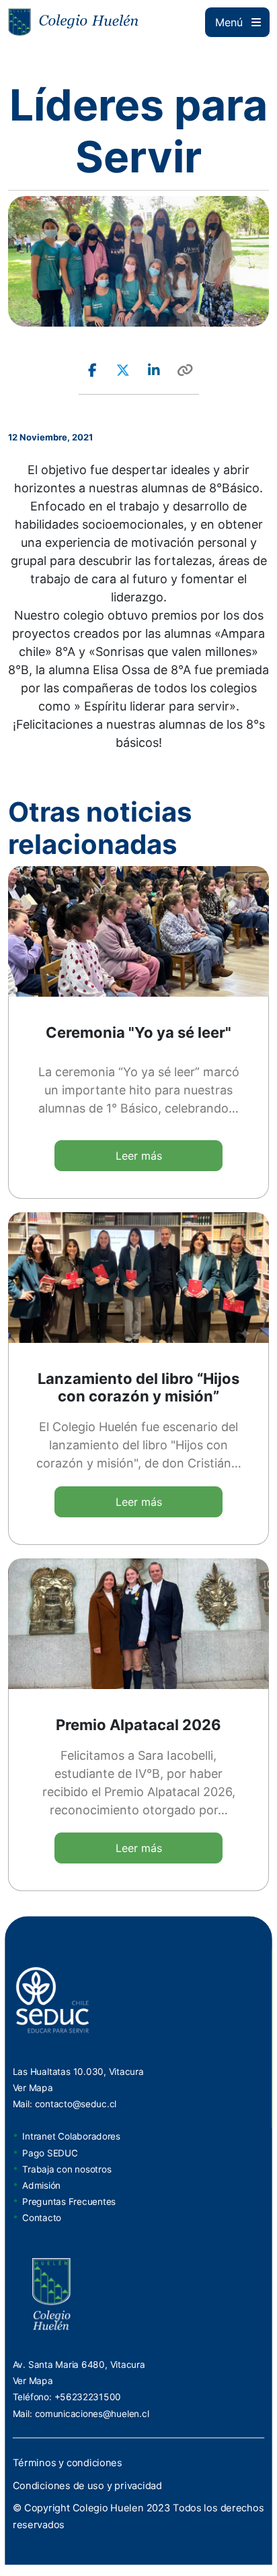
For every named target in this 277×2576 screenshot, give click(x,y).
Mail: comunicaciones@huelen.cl (81, 2412)
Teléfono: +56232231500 (67, 2396)
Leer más (139, 1156)
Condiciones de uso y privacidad (87, 2485)
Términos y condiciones (68, 2462)
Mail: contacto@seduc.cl (65, 2104)
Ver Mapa (33, 2088)
